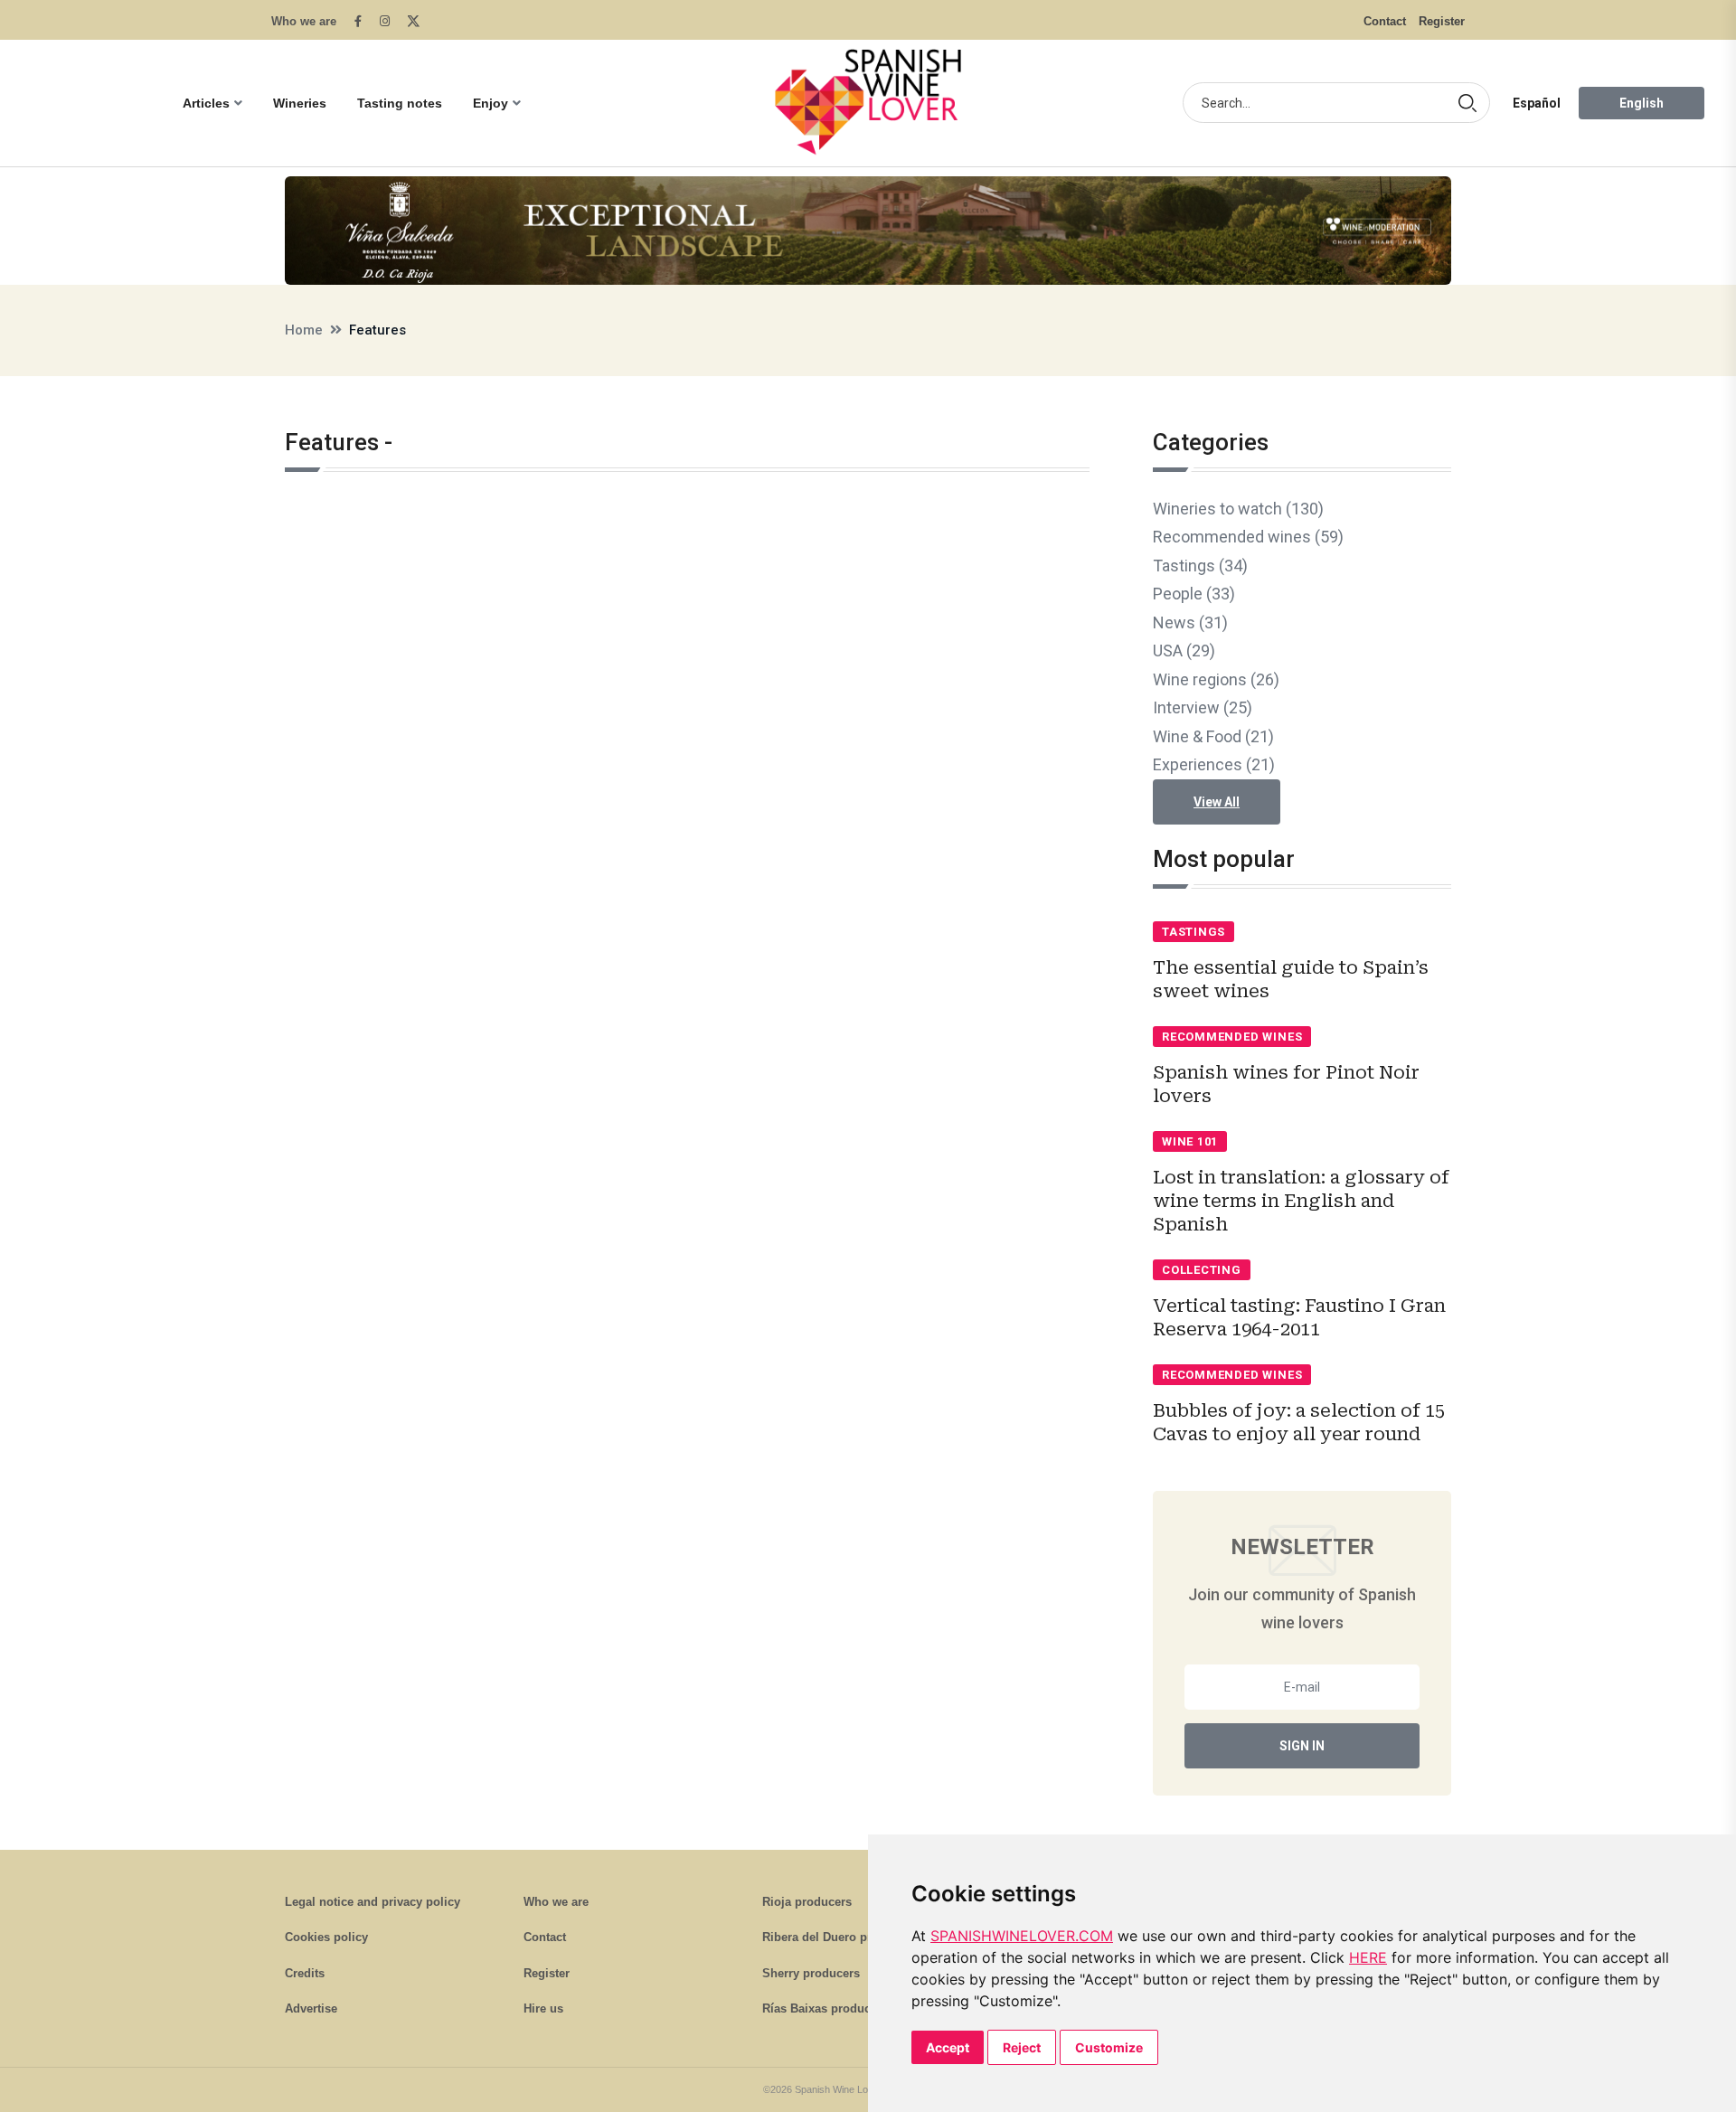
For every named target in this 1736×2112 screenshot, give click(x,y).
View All (1217, 802)
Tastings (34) (1200, 566)
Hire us (543, 2008)
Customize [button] (1109, 2047)
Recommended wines (1232, 1037)
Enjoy (491, 103)
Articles (206, 103)
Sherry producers (811, 1973)
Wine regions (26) (1216, 679)
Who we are (304, 21)
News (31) (1190, 622)
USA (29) (1184, 651)
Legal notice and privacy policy (373, 1902)
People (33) (1194, 594)
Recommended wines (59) (1248, 537)
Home (304, 330)
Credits (305, 1973)
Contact (1385, 21)
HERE (1368, 1957)
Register (1442, 21)
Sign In (1302, 1746)
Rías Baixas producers (825, 2008)
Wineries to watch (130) (1238, 509)
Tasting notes (400, 103)
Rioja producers (807, 1902)
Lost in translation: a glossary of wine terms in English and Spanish (1301, 1201)
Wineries (300, 103)
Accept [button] (948, 2047)
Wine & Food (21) (1213, 736)
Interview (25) (1203, 707)
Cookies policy (326, 1937)
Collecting (1202, 1270)
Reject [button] (1022, 2047)
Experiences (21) (1214, 764)
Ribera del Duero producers (840, 1937)
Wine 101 (1190, 1141)
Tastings (1193, 932)
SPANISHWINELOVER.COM (1022, 1936)
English (1642, 103)
